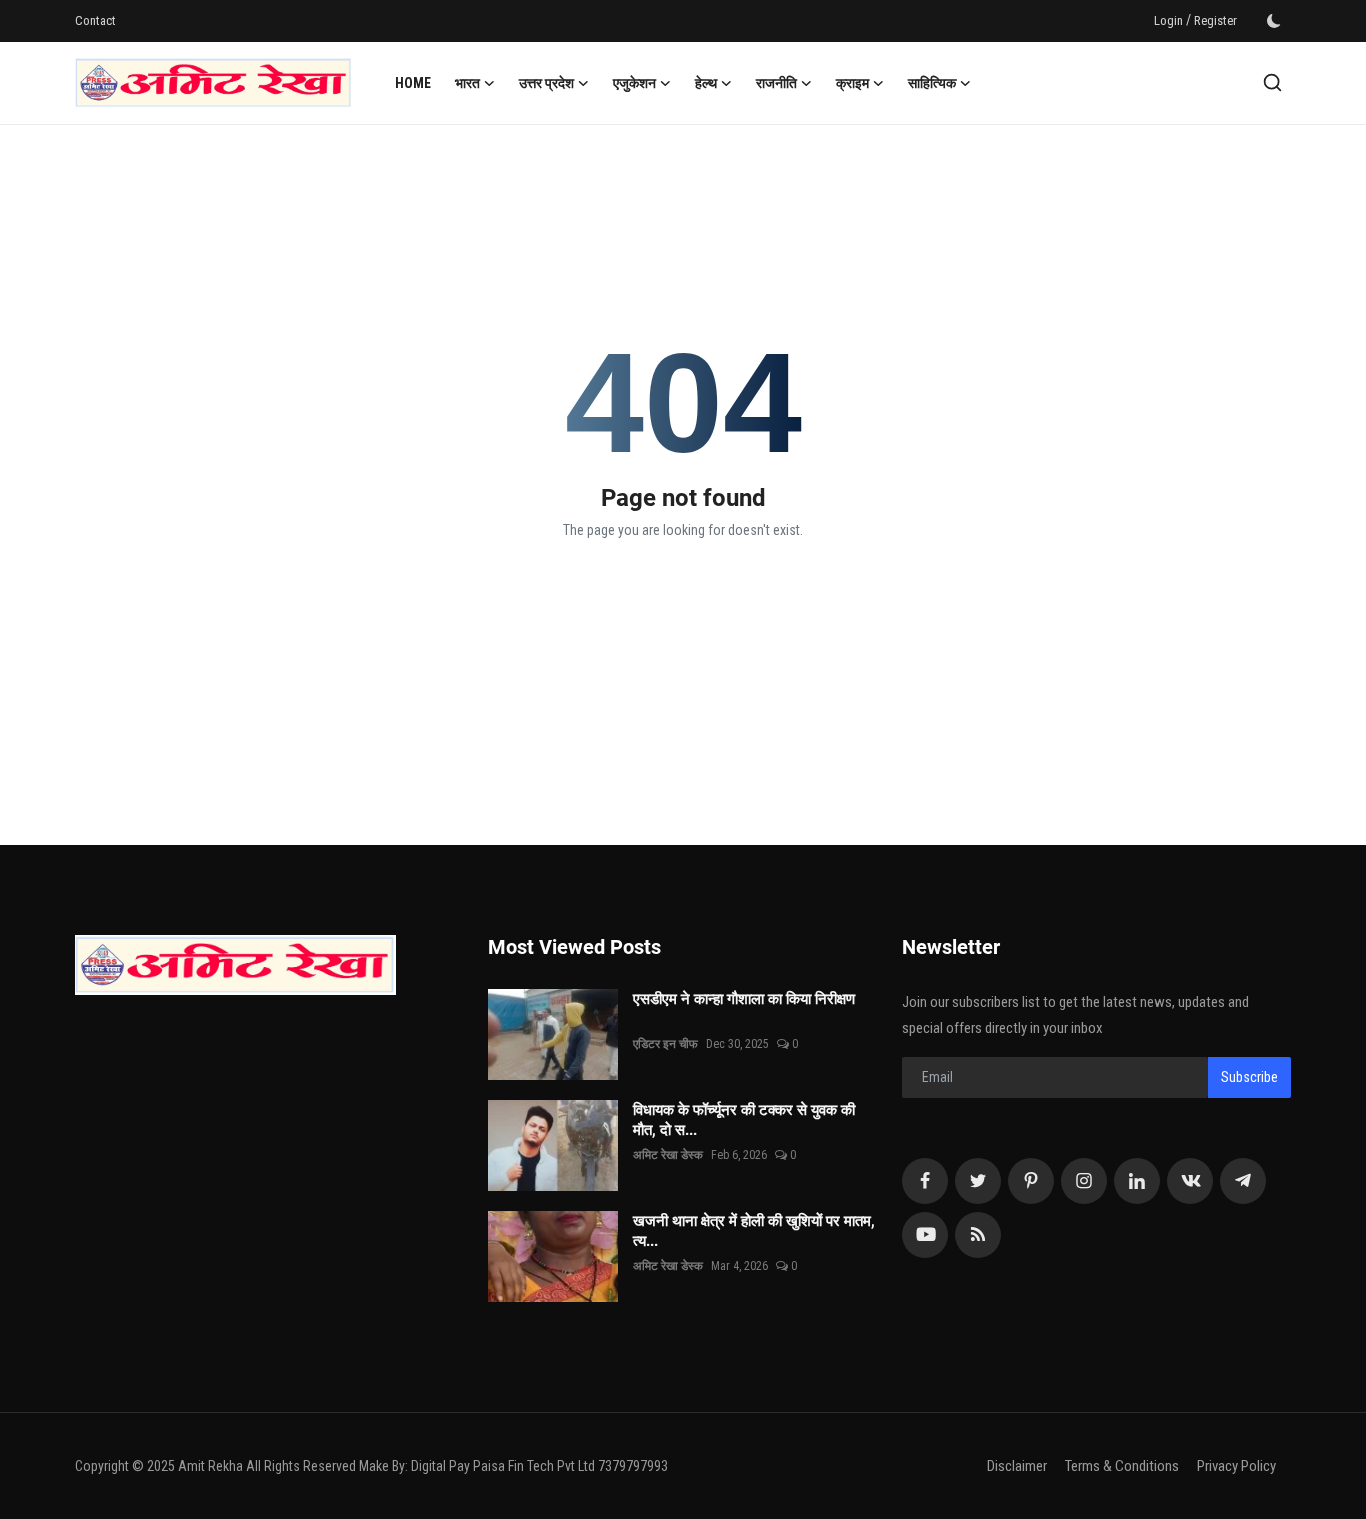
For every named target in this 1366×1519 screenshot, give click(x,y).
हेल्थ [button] (706, 83)
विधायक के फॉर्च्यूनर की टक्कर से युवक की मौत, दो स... (744, 1120)
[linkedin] (1137, 1181)
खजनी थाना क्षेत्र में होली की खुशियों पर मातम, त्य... (754, 1231)
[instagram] (1084, 1181)
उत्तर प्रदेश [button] (546, 83)
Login (1168, 20)
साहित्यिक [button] (932, 83)
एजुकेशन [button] (634, 83)
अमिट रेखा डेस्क (668, 1155)
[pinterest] (1031, 1181)
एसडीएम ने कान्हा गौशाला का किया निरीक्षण (754, 1009)
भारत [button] (467, 83)
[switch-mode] (1274, 21)
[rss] (978, 1235)
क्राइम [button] (852, 83)
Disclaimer (1017, 1466)
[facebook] (925, 1181)
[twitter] (978, 1181)
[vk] (1190, 1181)
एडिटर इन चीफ (665, 1044)
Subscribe (1249, 1077)
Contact (95, 20)
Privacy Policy (1236, 1466)
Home (413, 83)
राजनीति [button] (776, 83)
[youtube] (925, 1235)
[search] (1272, 82)
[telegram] (1243, 1181)
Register (1215, 20)
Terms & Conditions (1122, 1466)
